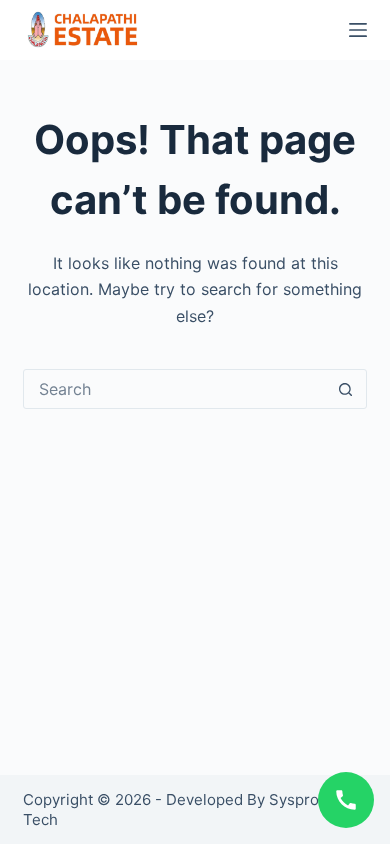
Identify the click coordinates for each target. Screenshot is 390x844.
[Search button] (346, 389)
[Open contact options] (346, 800)
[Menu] (358, 30)
